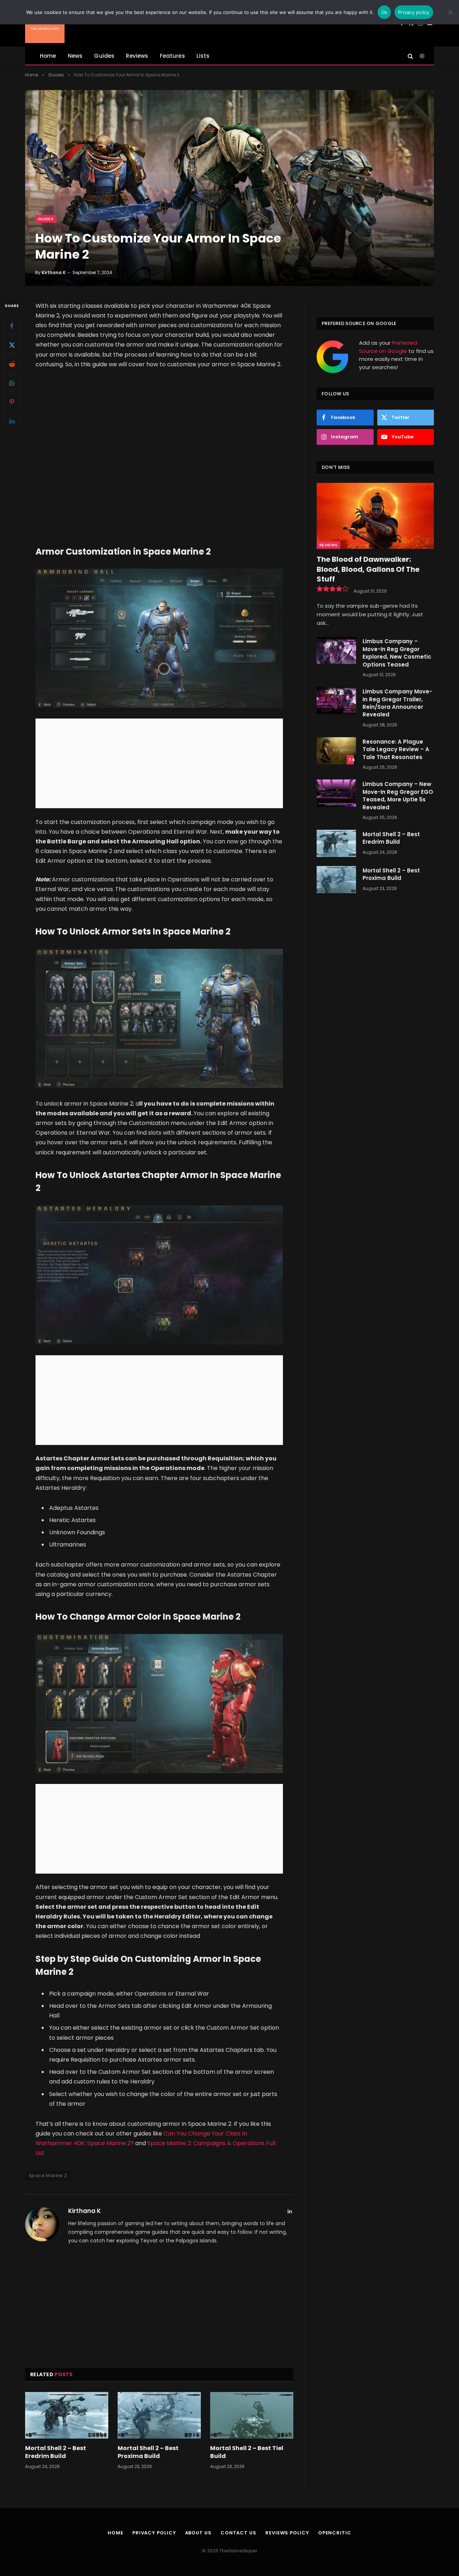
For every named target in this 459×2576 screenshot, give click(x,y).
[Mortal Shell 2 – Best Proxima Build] (159, 2415)
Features (172, 56)
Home (48, 56)
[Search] (410, 56)
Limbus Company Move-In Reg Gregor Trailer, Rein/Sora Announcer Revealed (397, 703)
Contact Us (238, 2533)
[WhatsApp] (12, 383)
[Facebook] (12, 326)
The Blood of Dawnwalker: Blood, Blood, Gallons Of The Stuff (368, 569)
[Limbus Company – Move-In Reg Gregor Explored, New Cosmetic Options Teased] (336, 650)
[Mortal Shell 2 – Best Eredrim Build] (67, 2415)
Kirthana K (54, 272)
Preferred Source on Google (388, 347)
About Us (198, 2533)
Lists (203, 56)
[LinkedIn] (12, 421)
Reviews (137, 56)
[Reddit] (12, 364)
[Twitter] (12, 345)
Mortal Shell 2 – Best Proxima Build (148, 2452)
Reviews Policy (287, 2533)
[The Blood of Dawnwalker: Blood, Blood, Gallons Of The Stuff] (375, 516)
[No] (450, 12)
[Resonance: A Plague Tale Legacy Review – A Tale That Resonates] (336, 751)
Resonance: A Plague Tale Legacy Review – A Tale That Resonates (396, 749)
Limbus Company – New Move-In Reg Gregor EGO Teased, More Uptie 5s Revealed (398, 795)
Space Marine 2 (48, 2175)
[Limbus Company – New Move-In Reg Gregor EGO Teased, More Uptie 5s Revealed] (336, 793)
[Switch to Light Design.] (421, 56)
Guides (104, 56)
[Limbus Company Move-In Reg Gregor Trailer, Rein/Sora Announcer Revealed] (336, 701)
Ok (384, 12)
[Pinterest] (12, 402)
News (75, 56)
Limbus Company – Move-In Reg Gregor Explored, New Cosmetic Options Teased (397, 653)
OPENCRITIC (335, 2533)
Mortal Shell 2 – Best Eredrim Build (56, 2452)
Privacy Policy (154, 2533)
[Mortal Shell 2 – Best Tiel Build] (252, 2415)
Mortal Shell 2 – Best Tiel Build (247, 2452)
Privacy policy (414, 12)
